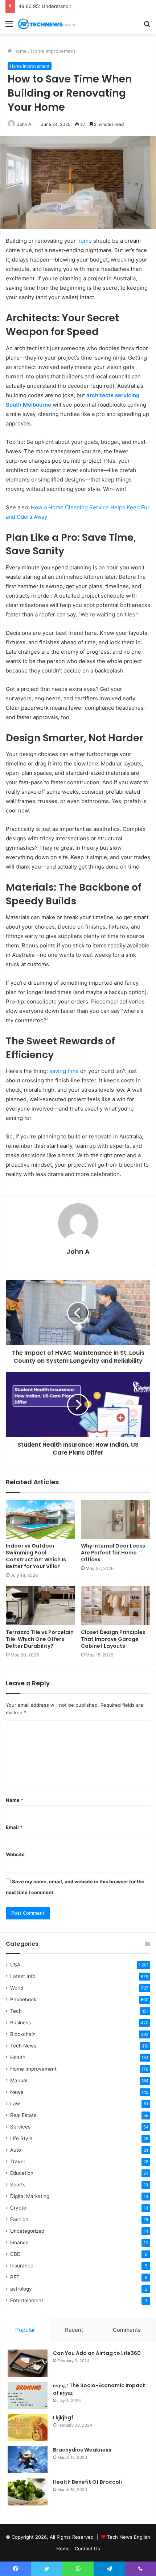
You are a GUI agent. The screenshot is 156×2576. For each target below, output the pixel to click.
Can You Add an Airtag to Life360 (97, 2353)
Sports (18, 2185)
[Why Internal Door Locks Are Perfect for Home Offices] (116, 1520)
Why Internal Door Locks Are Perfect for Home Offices (113, 1553)
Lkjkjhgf (63, 2418)
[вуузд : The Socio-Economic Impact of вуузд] (28, 2395)
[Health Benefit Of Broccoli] (28, 2492)
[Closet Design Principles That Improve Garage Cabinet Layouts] (116, 1606)
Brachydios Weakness (82, 2450)
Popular (25, 2330)
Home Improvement (53, 51)
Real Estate (23, 2115)
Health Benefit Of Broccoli (87, 2482)
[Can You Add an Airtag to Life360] (28, 2363)
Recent (74, 2330)
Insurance (22, 2266)
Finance (19, 2242)
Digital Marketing (30, 2196)
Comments (127, 2330)
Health (18, 2057)
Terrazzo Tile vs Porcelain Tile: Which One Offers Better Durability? (40, 1639)
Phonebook (23, 1999)
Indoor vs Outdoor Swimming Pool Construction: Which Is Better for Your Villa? (36, 1556)
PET (15, 2277)
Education (22, 2173)
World (17, 1988)
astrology (21, 2289)
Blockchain (23, 2034)
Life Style (21, 2138)
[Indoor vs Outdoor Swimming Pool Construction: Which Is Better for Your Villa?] (40, 1520)
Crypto (18, 2208)
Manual (19, 2080)
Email (14, 1827)
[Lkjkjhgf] (28, 2428)
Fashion (19, 2219)
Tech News (23, 2046)
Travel (17, 2161)
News (17, 2092)
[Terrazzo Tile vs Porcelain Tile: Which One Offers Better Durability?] (40, 1606)
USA (15, 1965)
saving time (64, 1071)
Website (15, 1854)
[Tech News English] (47, 24)
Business (20, 2023)
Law (15, 2104)
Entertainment (27, 2300)
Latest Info (23, 1976)
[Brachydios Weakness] (28, 2460)
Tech (16, 2011)
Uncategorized (27, 2231)
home (85, 241)
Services (20, 2127)
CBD (15, 2254)
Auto (16, 2150)
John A (78, 1251)
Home (19, 51)
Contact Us (87, 2549)
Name (15, 1800)
